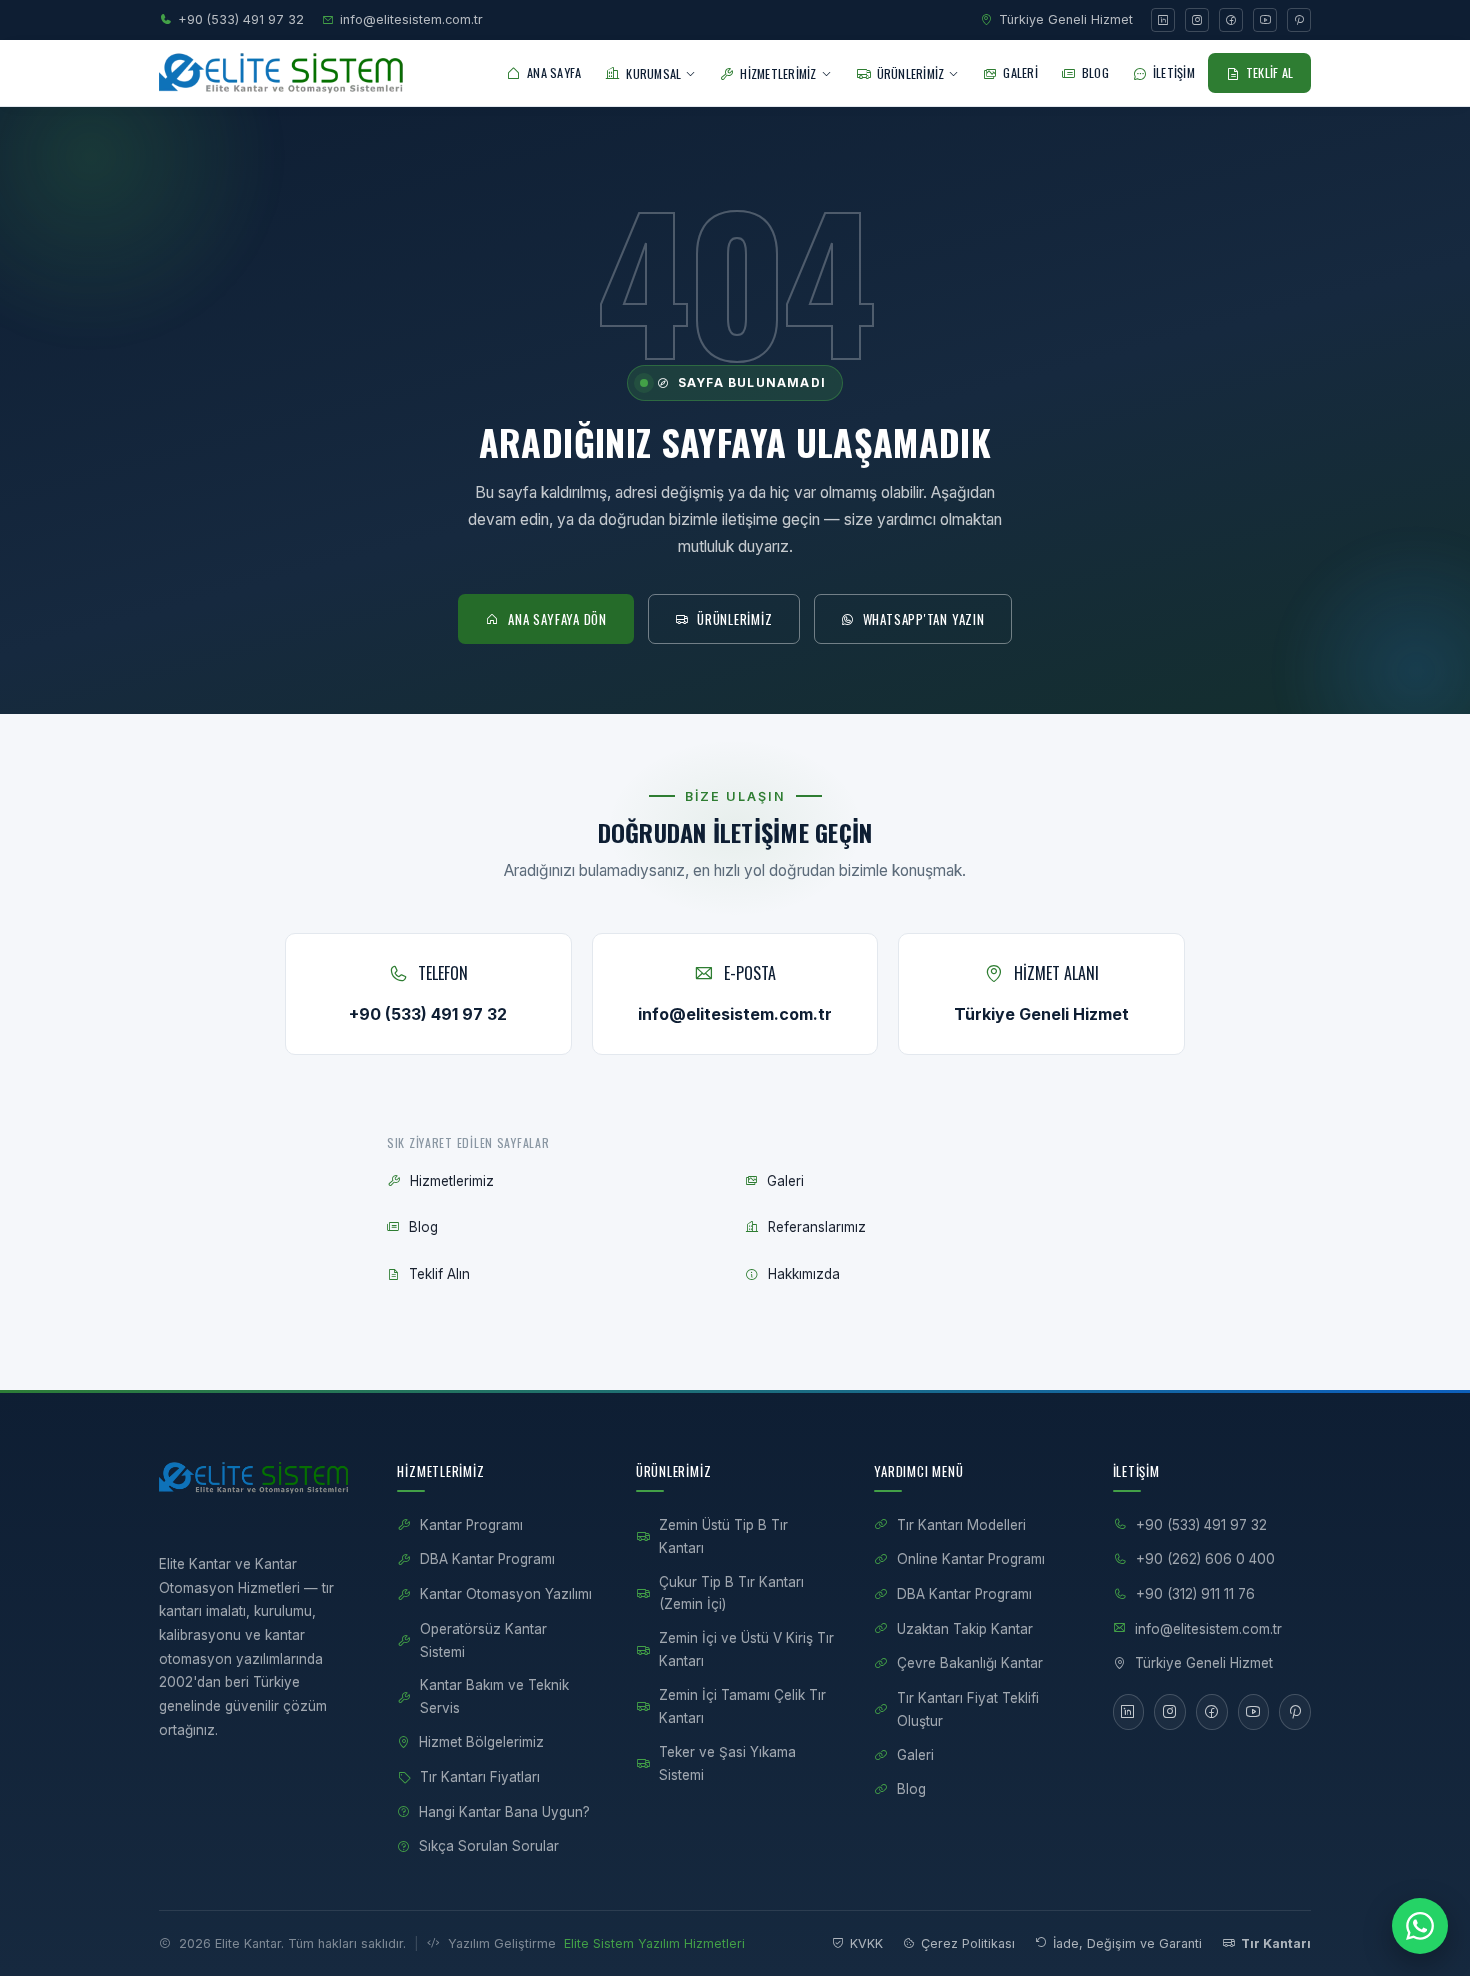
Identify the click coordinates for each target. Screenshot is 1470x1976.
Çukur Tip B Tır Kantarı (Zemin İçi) (731, 1593)
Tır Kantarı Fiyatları (480, 1777)
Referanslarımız (817, 1227)
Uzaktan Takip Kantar (965, 1629)
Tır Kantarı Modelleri (961, 1525)
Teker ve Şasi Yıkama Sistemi (727, 1763)
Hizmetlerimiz (452, 1181)
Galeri (785, 1181)
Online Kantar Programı (971, 1559)
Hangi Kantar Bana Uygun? (504, 1812)
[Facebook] (1231, 20)
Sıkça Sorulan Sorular (489, 1846)
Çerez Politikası (968, 1943)
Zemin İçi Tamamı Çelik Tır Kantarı (742, 1706)
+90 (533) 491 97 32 (241, 19)
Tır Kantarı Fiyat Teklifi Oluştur (968, 1709)
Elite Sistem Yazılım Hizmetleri (654, 1943)
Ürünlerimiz (735, 619)
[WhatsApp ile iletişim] (1420, 1926)
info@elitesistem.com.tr (411, 19)
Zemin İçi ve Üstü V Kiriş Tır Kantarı (746, 1649)
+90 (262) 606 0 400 (1205, 1559)
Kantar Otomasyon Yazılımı (506, 1594)
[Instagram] (1197, 20)
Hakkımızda (804, 1274)
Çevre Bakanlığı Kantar (970, 1663)
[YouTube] (1265, 20)
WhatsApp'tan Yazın (924, 619)
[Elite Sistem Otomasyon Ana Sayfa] (286, 73)
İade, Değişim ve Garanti (1127, 1943)
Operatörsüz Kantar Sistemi (483, 1640)
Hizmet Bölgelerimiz (481, 1742)
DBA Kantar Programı (487, 1559)
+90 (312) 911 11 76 (1195, 1594)
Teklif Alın (439, 1274)
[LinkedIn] (1163, 20)
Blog (423, 1227)
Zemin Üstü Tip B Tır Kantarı (723, 1536)
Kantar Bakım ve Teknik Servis (494, 1696)
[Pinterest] (1299, 20)
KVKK (866, 1943)
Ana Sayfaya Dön (557, 619)
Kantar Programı (471, 1525)
